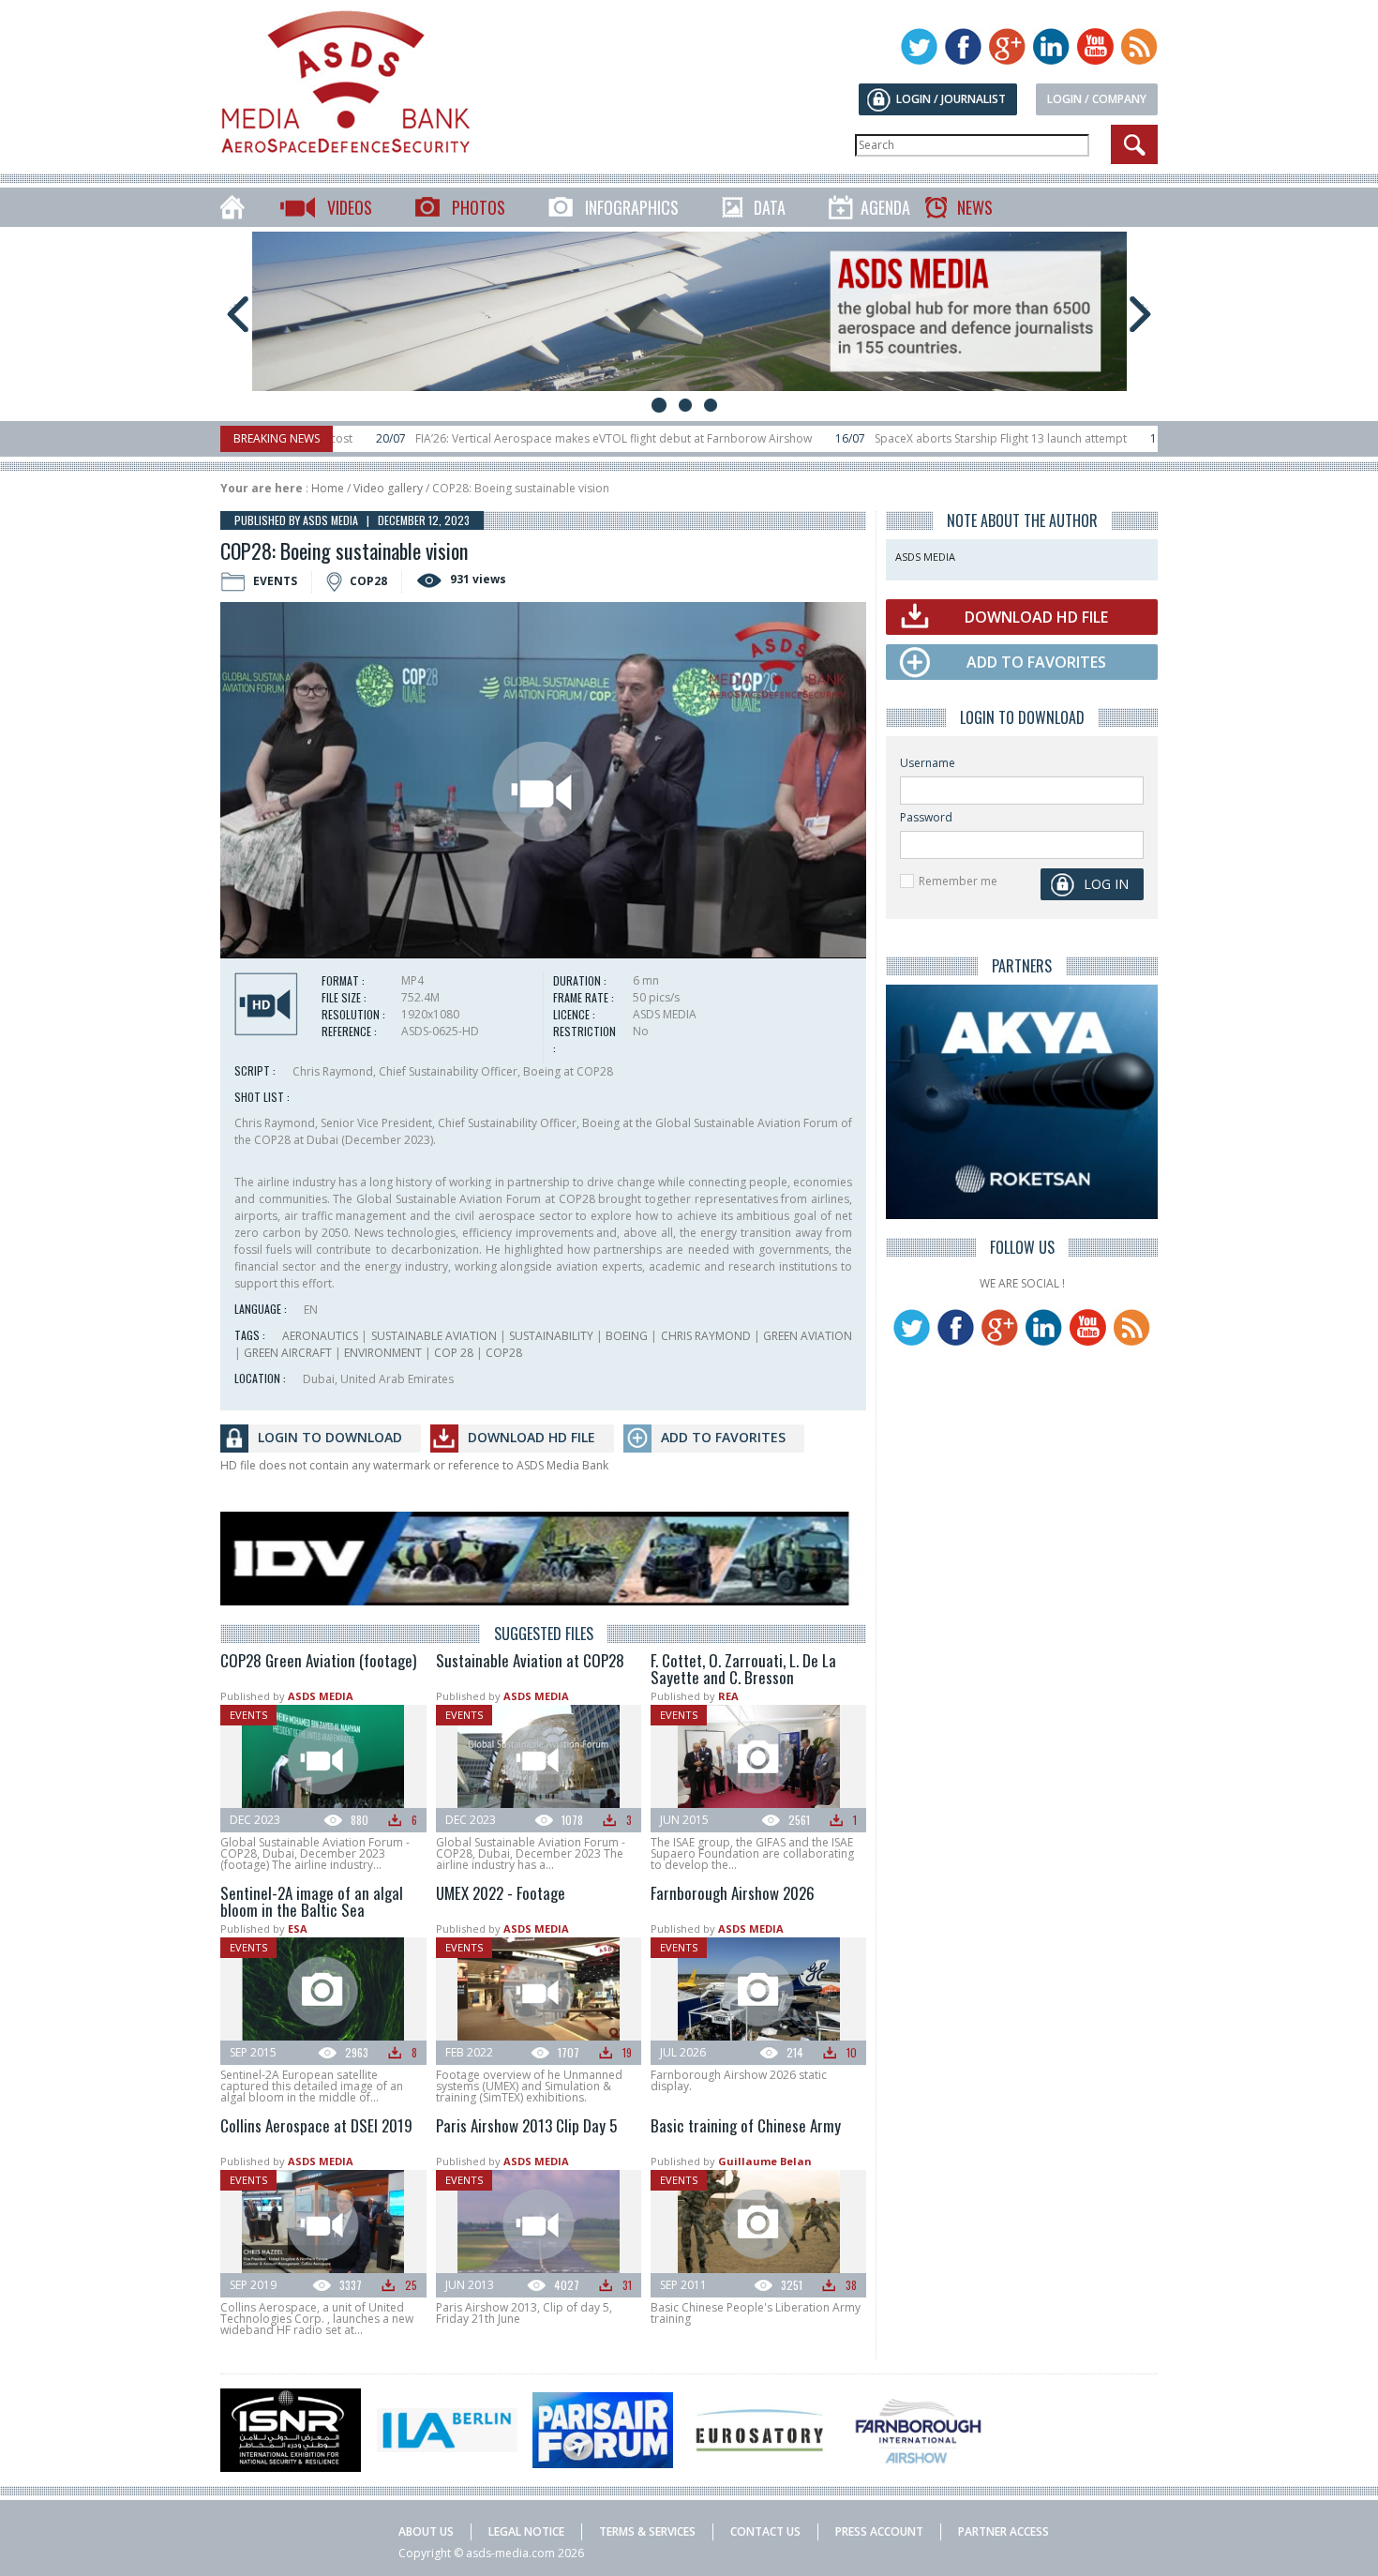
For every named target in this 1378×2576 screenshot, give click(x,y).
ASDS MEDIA (321, 1696)
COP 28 (454, 1353)
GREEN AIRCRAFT (288, 1353)
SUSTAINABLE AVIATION (434, 1336)
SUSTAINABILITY (551, 1336)
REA (728, 1696)
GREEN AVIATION (808, 1336)
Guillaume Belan (765, 2161)
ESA (298, 1928)
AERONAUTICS (320, 1336)
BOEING (627, 1336)
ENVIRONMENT (383, 1353)
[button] (543, 791)
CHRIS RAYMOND (706, 1336)
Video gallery (388, 488)
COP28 (504, 1353)
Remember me (958, 881)
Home (328, 488)
